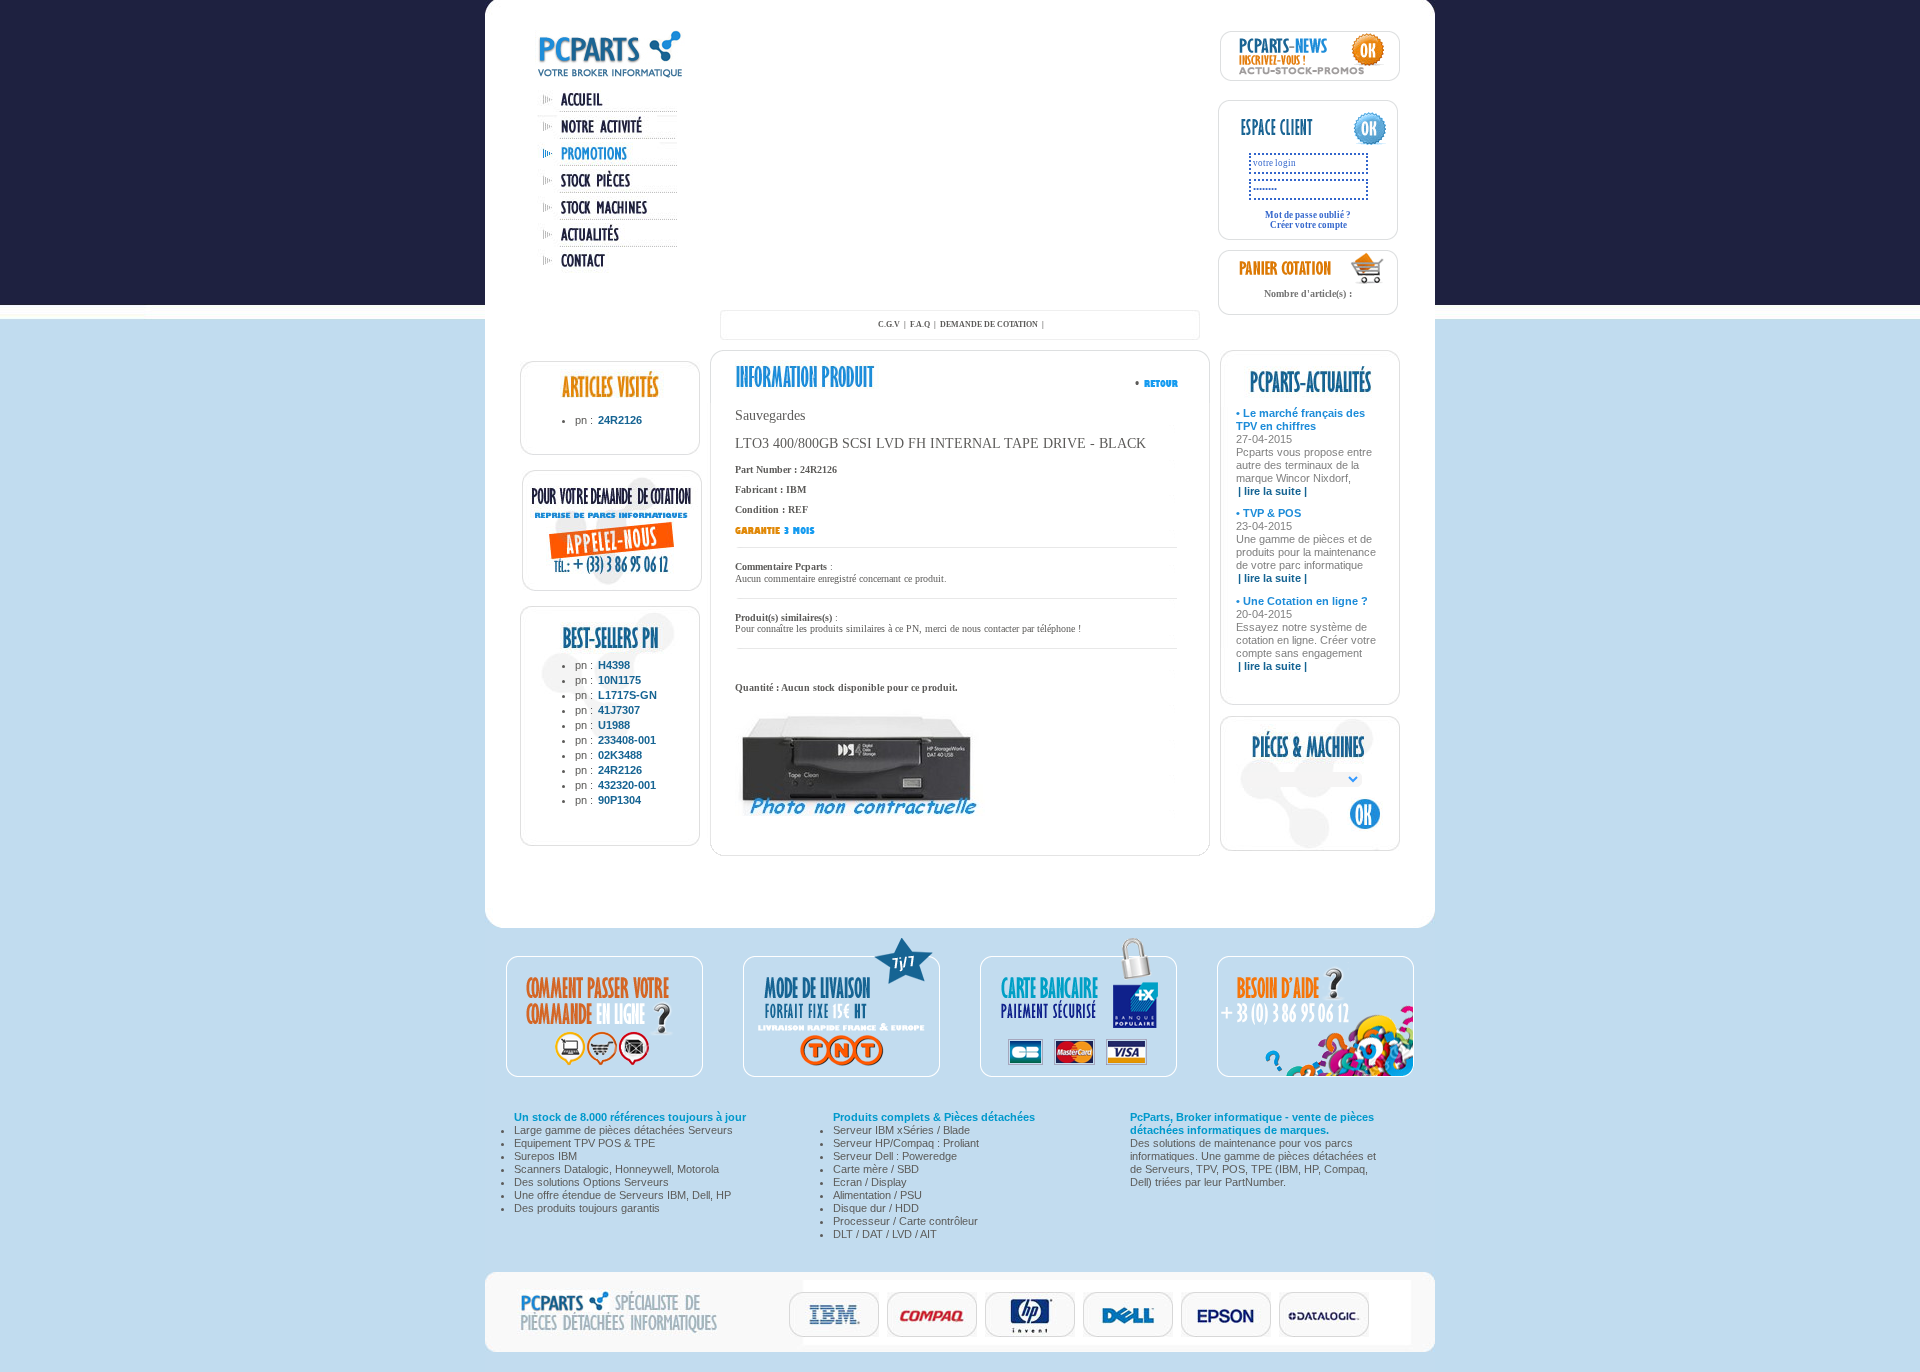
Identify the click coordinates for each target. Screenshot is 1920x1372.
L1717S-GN (627, 695)
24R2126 (620, 420)
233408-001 (627, 740)
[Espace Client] (1288, 142)
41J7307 (619, 710)
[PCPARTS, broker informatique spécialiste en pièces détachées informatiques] (610, 76)
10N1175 (619, 680)
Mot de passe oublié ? (1308, 215)
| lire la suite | (1272, 491)
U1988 (614, 725)
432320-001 (627, 785)
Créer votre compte (1308, 225)
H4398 (614, 665)
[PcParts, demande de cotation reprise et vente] (612, 587)
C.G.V (889, 324)
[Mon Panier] (1368, 281)
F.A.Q (920, 324)
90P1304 (619, 800)
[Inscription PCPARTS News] (1310, 77)
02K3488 (620, 755)
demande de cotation (989, 324)
